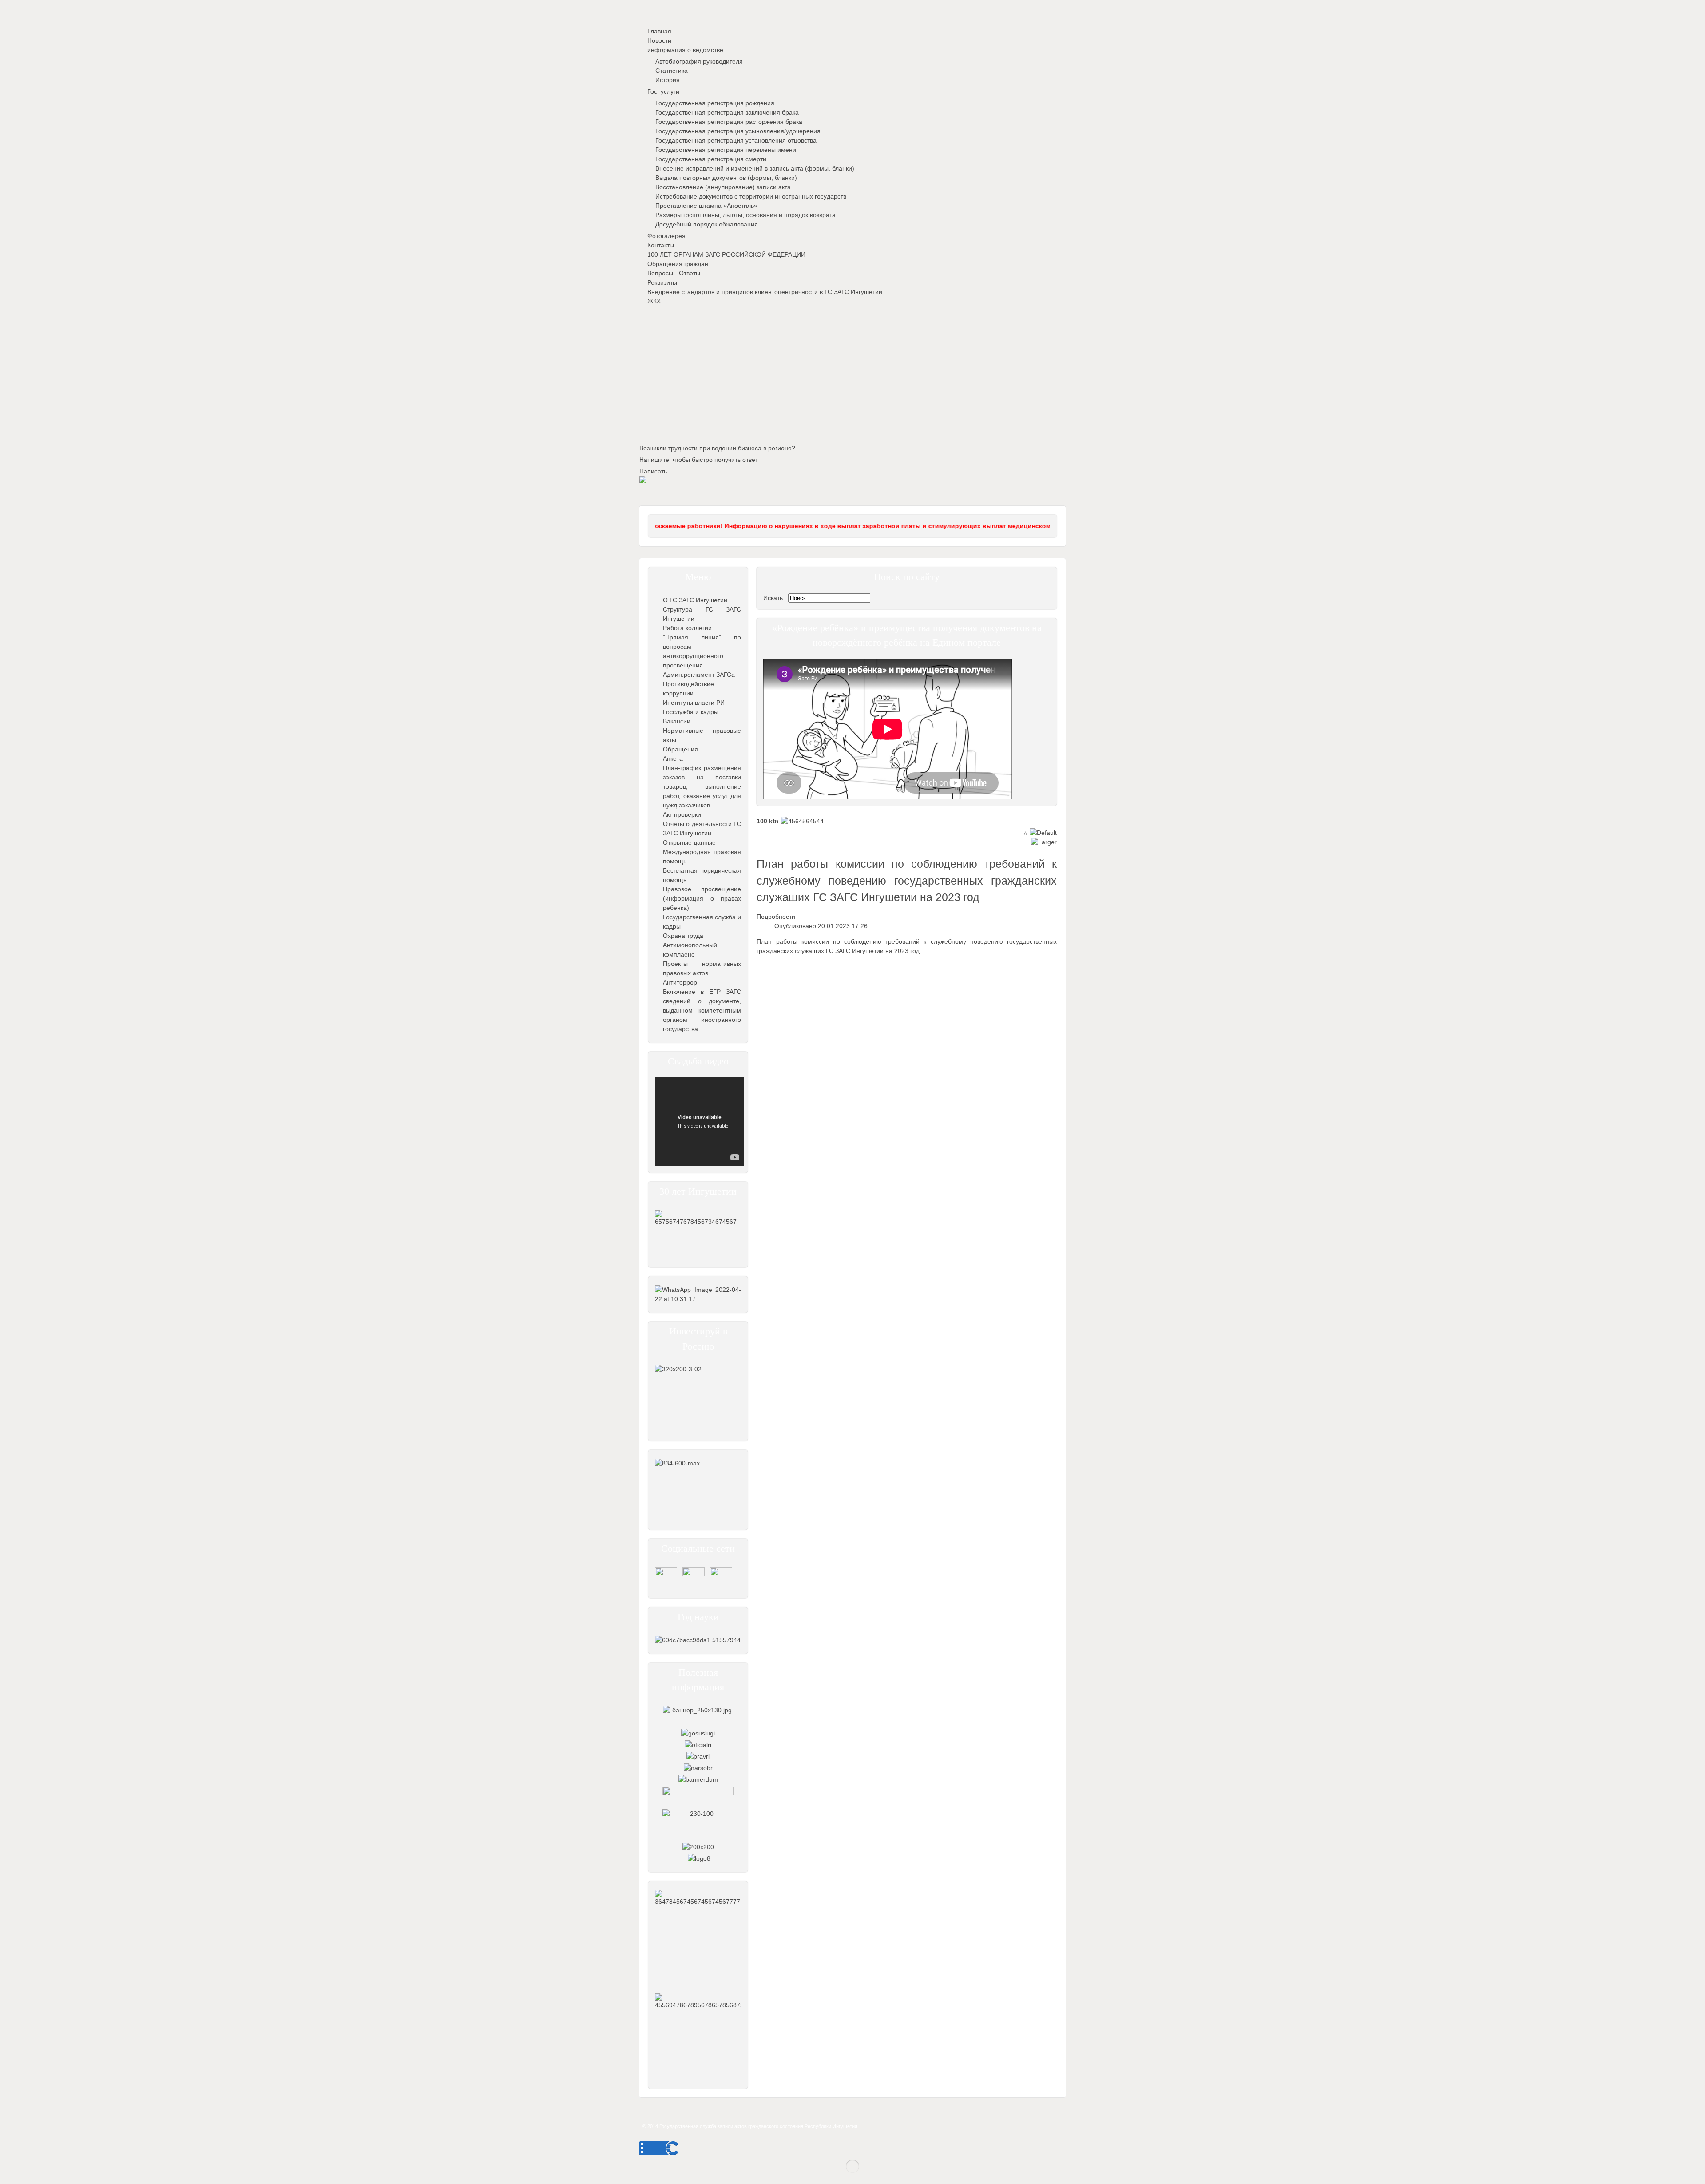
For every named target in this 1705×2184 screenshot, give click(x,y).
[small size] (1025, 833)
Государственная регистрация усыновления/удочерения (738, 131)
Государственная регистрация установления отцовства (736, 140)
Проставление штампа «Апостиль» (706, 206)
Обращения (680, 749)
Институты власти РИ (694, 703)
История (668, 80)
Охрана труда (683, 936)
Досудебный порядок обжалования (707, 224)
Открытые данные (689, 842)
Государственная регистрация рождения (715, 103)
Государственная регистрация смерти (711, 159)
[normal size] (1043, 833)
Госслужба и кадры (691, 712)
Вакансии (677, 721)
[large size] (1044, 842)
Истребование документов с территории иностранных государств (751, 196)
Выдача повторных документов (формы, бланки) (726, 178)
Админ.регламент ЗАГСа (699, 675)
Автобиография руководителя (699, 61)
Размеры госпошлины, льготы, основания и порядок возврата (745, 215)
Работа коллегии (687, 628)
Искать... (776, 598)
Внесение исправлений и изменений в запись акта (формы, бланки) (755, 168)
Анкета (673, 758)
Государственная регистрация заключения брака (727, 112)
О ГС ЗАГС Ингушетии (695, 600)
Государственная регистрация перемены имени (726, 150)
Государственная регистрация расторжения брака (729, 122)
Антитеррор (680, 982)
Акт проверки (682, 814)
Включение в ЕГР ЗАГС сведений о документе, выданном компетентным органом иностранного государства (702, 1010)
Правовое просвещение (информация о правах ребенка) (702, 898)
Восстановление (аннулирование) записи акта (723, 187)
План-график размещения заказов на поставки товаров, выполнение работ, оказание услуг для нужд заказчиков (702, 786)
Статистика (672, 71)
